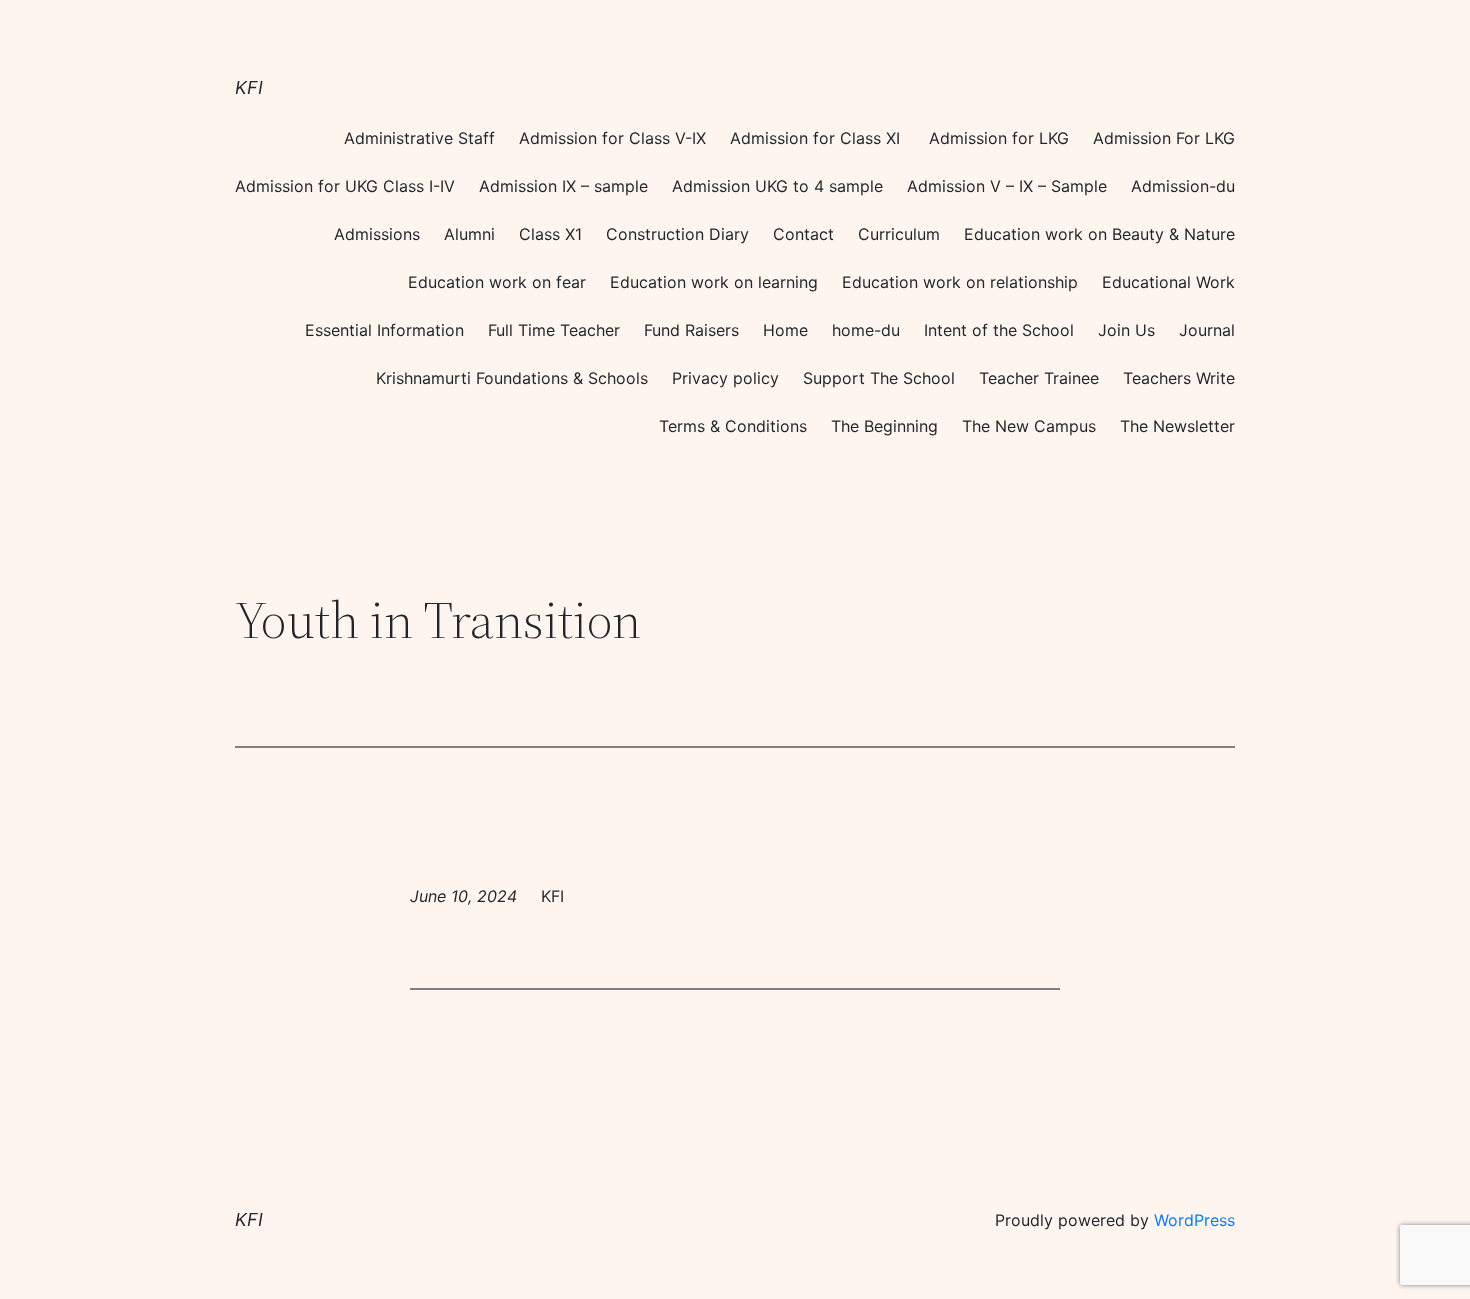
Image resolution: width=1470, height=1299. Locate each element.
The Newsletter (1177, 426)
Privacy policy (725, 378)
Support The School (879, 378)
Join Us (1126, 330)
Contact (803, 234)
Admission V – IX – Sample (1007, 186)
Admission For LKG (1164, 138)
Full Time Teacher (554, 330)
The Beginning (884, 426)
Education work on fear (497, 282)
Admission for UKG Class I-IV (345, 186)
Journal (1207, 330)
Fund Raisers (691, 330)
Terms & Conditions (733, 426)
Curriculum (899, 234)
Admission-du (1183, 186)
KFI (249, 87)
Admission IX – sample (563, 186)
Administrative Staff (419, 138)
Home (785, 330)
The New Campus (1029, 426)
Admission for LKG (999, 138)
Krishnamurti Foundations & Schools (512, 378)
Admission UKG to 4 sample (777, 186)
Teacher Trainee (1039, 378)
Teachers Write (1179, 378)
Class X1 (550, 234)
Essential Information (384, 330)
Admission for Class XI (817, 138)
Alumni (469, 234)
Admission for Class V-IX (612, 138)
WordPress (1194, 1220)
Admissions (377, 234)
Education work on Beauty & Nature (1099, 234)
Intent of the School (999, 330)
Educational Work (1168, 282)
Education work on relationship (960, 282)
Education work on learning (714, 282)
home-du (866, 330)
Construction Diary (677, 234)
